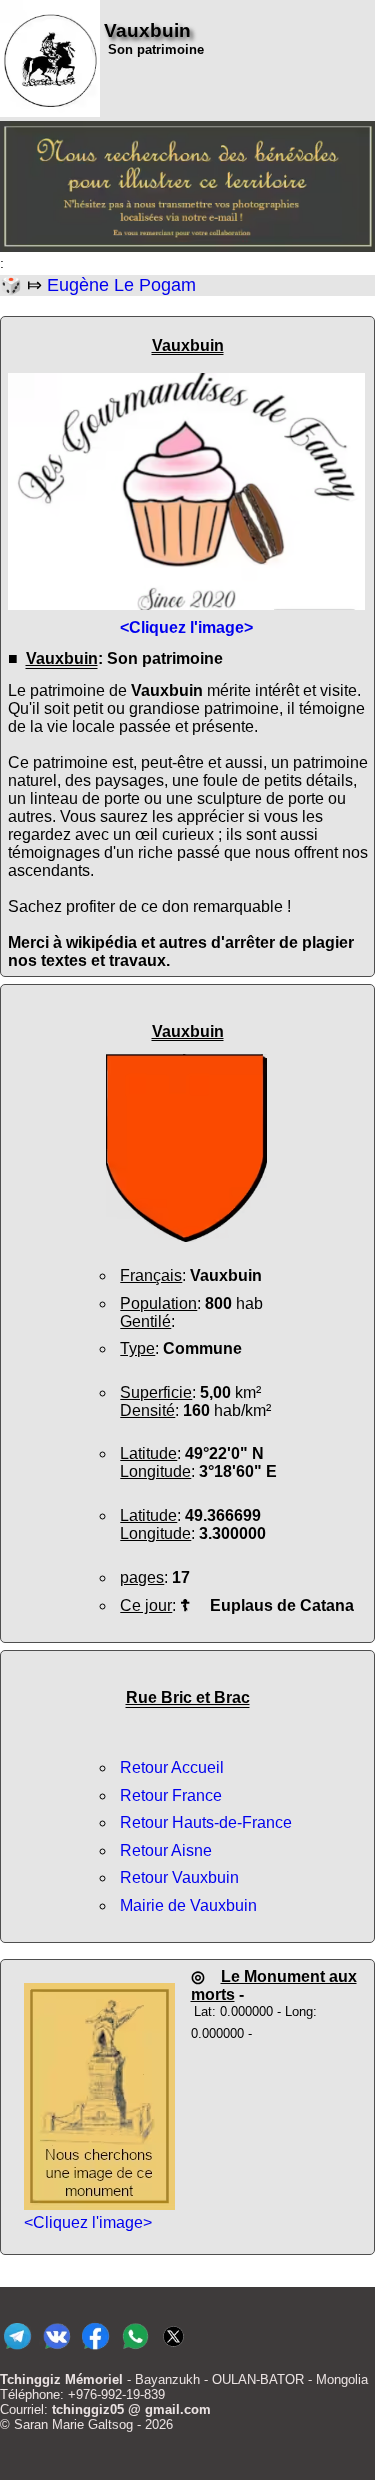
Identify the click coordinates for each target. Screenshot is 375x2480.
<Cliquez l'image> (88, 2222)
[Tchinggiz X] (173, 2349)
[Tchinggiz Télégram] (17, 2349)
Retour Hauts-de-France (206, 1822)
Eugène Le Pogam (121, 285)
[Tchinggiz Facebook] (95, 2349)
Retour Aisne (166, 1850)
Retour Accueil (172, 1767)
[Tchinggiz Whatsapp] (134, 2349)
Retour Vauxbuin (179, 1877)
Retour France (171, 1795)
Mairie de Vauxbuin (188, 1905)
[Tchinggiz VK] (56, 2349)
